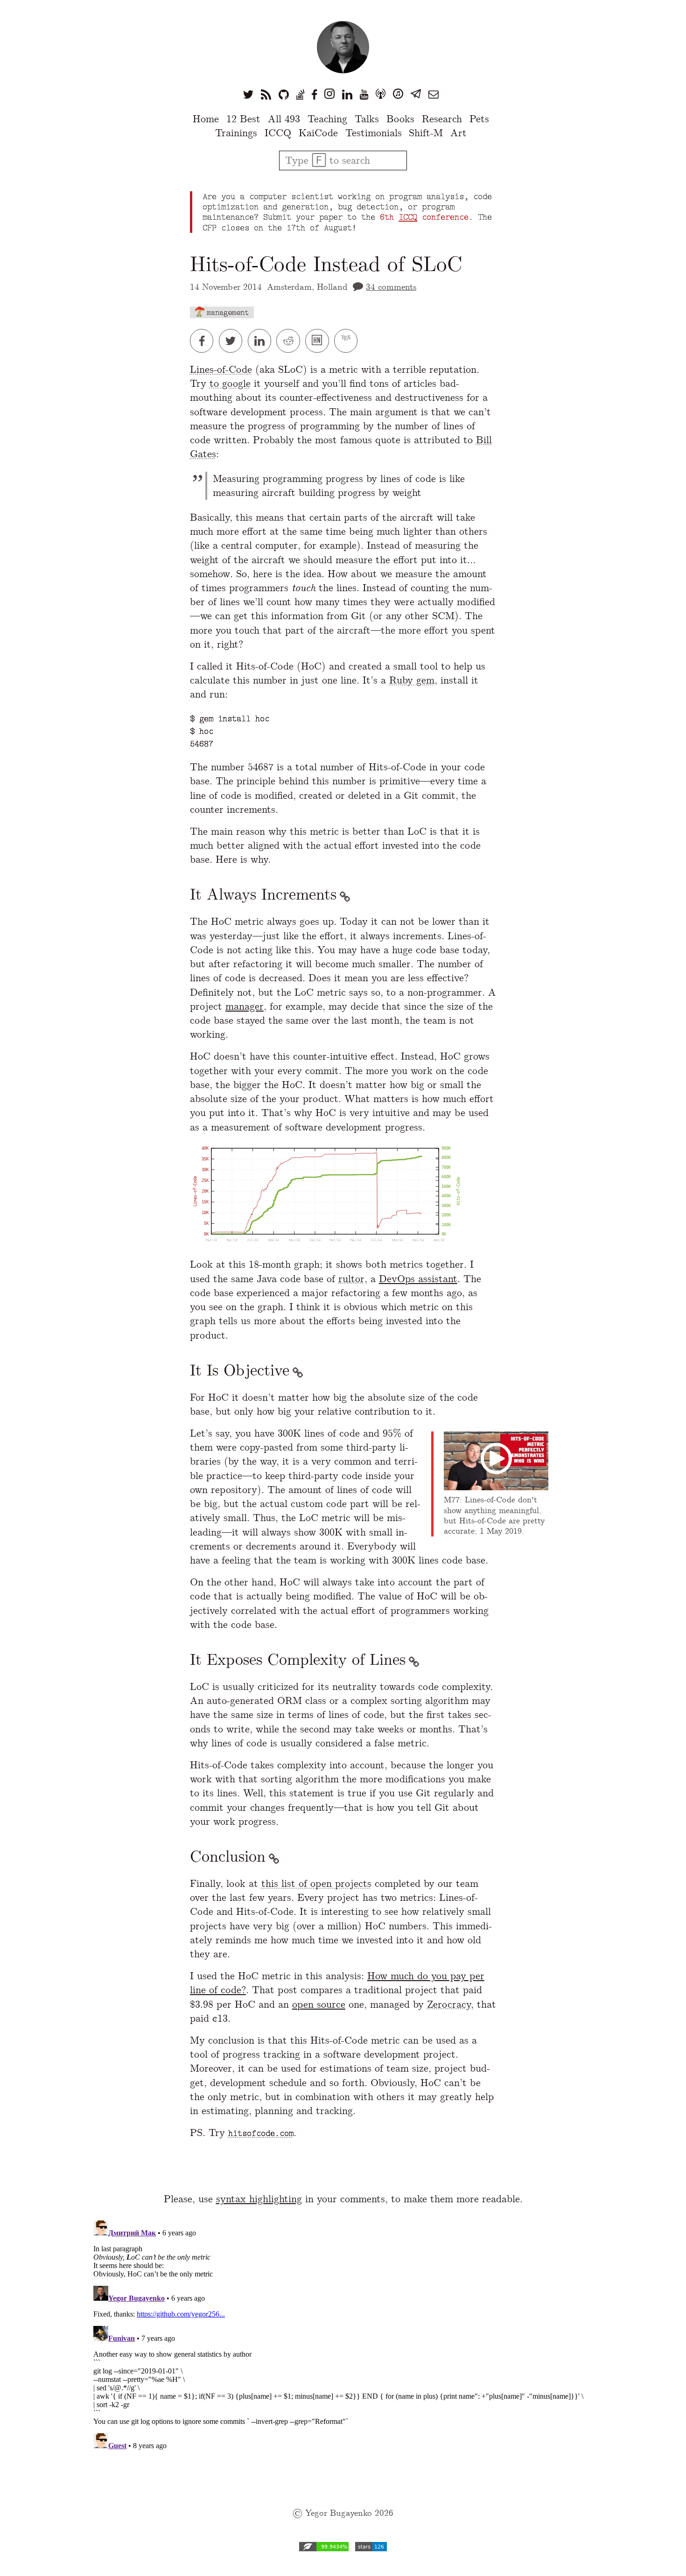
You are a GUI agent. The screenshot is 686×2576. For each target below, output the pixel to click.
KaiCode (318, 133)
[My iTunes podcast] (398, 94)
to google (230, 383)
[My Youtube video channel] (364, 94)
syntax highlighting (259, 2199)
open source (319, 2004)
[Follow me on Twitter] (248, 94)
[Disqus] (343, 2333)
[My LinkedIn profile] (347, 94)
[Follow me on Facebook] (314, 94)
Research (442, 119)
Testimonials (374, 133)
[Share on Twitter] (233, 341)
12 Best (243, 119)
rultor (351, 1279)
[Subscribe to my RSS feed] (266, 94)
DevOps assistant (418, 1279)
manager (245, 1006)
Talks (367, 119)
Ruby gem (412, 680)
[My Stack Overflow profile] (300, 94)
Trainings (236, 133)
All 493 (284, 119)
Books (400, 119)
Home (206, 119)
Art (458, 133)
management (228, 312)
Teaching (327, 119)
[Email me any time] (434, 94)
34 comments (391, 287)
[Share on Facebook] (204, 341)
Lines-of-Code (221, 369)
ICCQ (278, 133)
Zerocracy (449, 2004)
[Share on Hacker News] (320, 341)
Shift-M (426, 133)
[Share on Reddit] (291, 341)
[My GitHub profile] (284, 94)
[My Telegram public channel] (416, 94)
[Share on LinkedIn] (262, 341)
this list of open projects (316, 1883)
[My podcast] (381, 94)
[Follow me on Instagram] (329, 94)
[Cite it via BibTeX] (347, 341)
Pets (479, 119)
